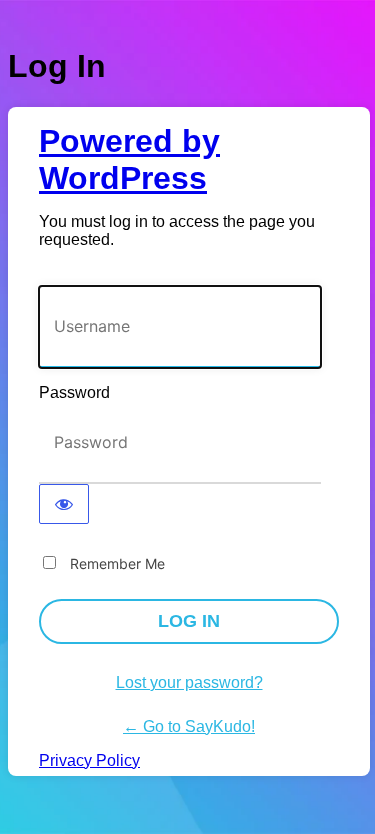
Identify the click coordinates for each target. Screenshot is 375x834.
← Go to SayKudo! (189, 726)
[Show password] (64, 504)
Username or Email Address (135, 275)
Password (74, 392)
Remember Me (117, 563)
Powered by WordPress (129, 159)
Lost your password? (189, 682)
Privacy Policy (89, 760)
